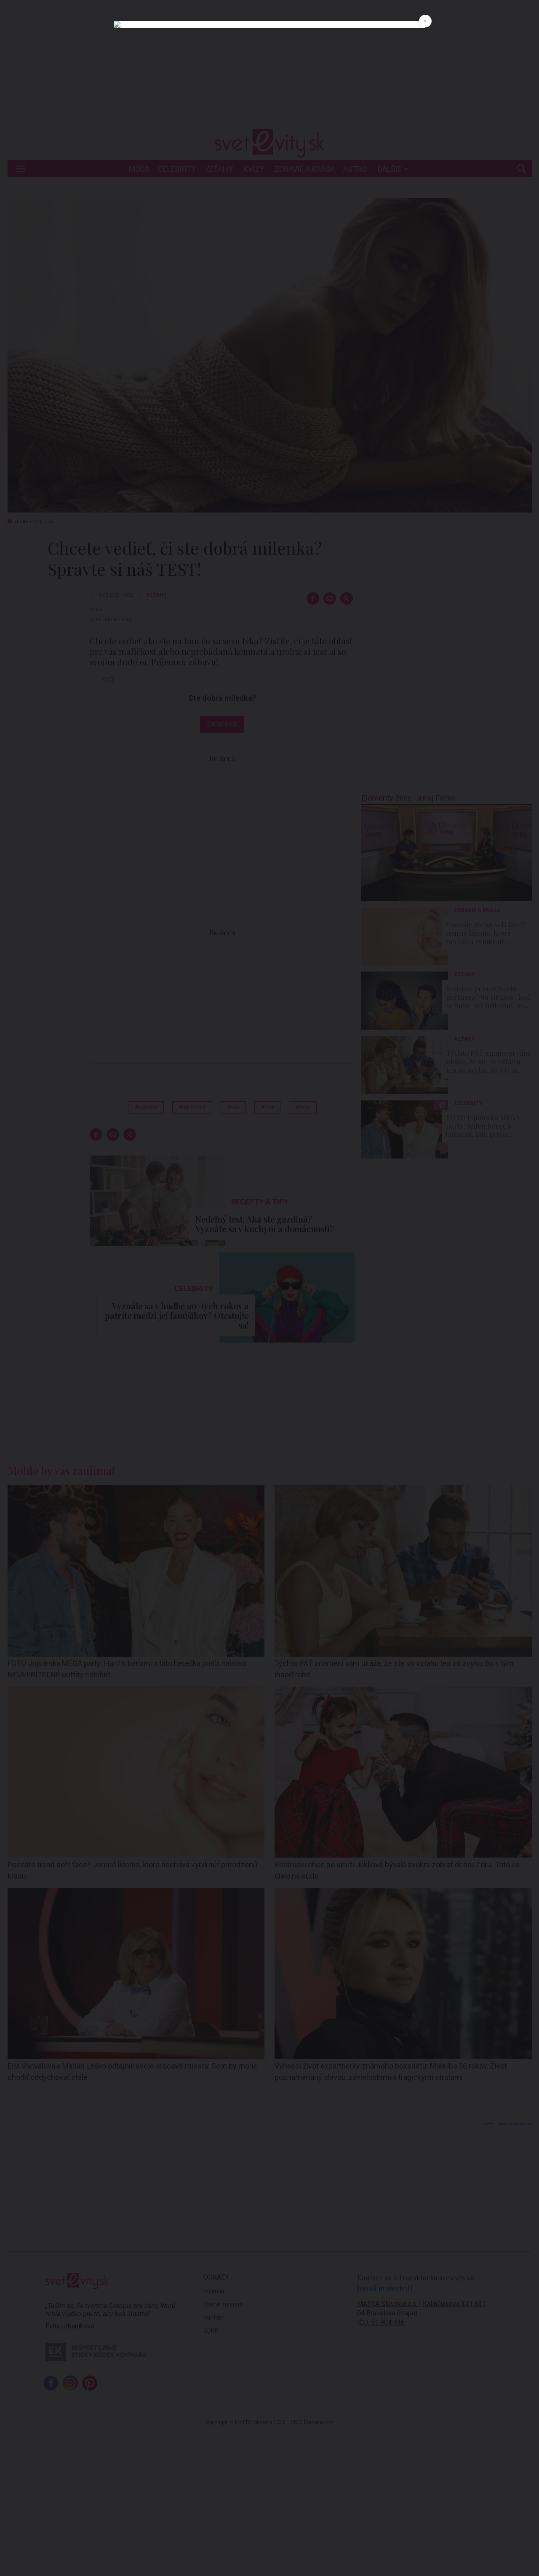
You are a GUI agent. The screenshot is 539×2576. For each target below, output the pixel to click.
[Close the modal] (425, 21)
